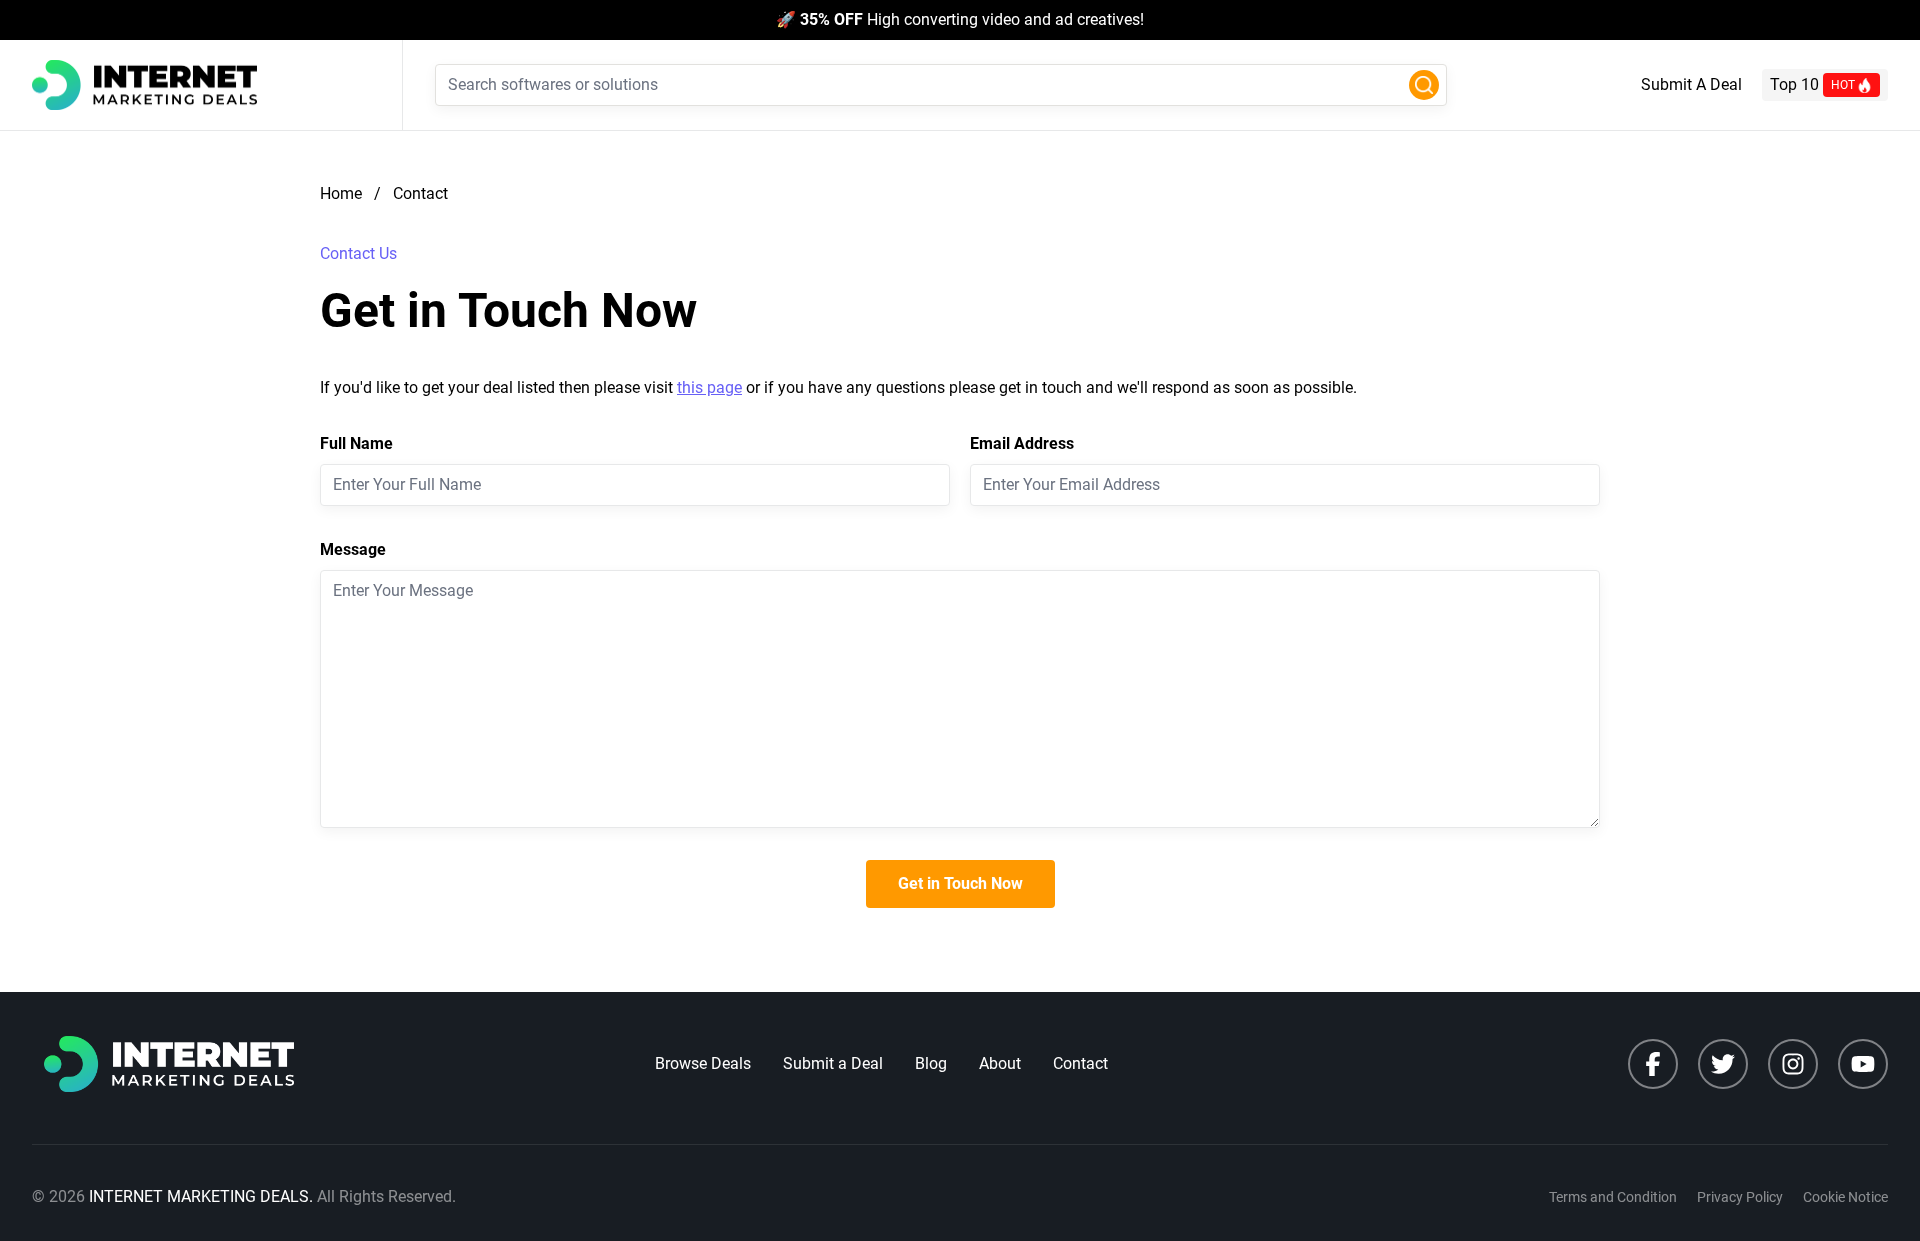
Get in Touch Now (960, 883)
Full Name (356, 443)
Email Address (1022, 443)
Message (353, 549)
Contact (1080, 1063)
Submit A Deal (1691, 84)
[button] (1424, 85)
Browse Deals (703, 1063)
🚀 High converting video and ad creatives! (960, 19)
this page (709, 387)
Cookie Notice (1845, 1197)
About (1000, 1063)
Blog (931, 1063)
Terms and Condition (1613, 1197)
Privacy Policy (1740, 1197)
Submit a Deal (833, 1063)
